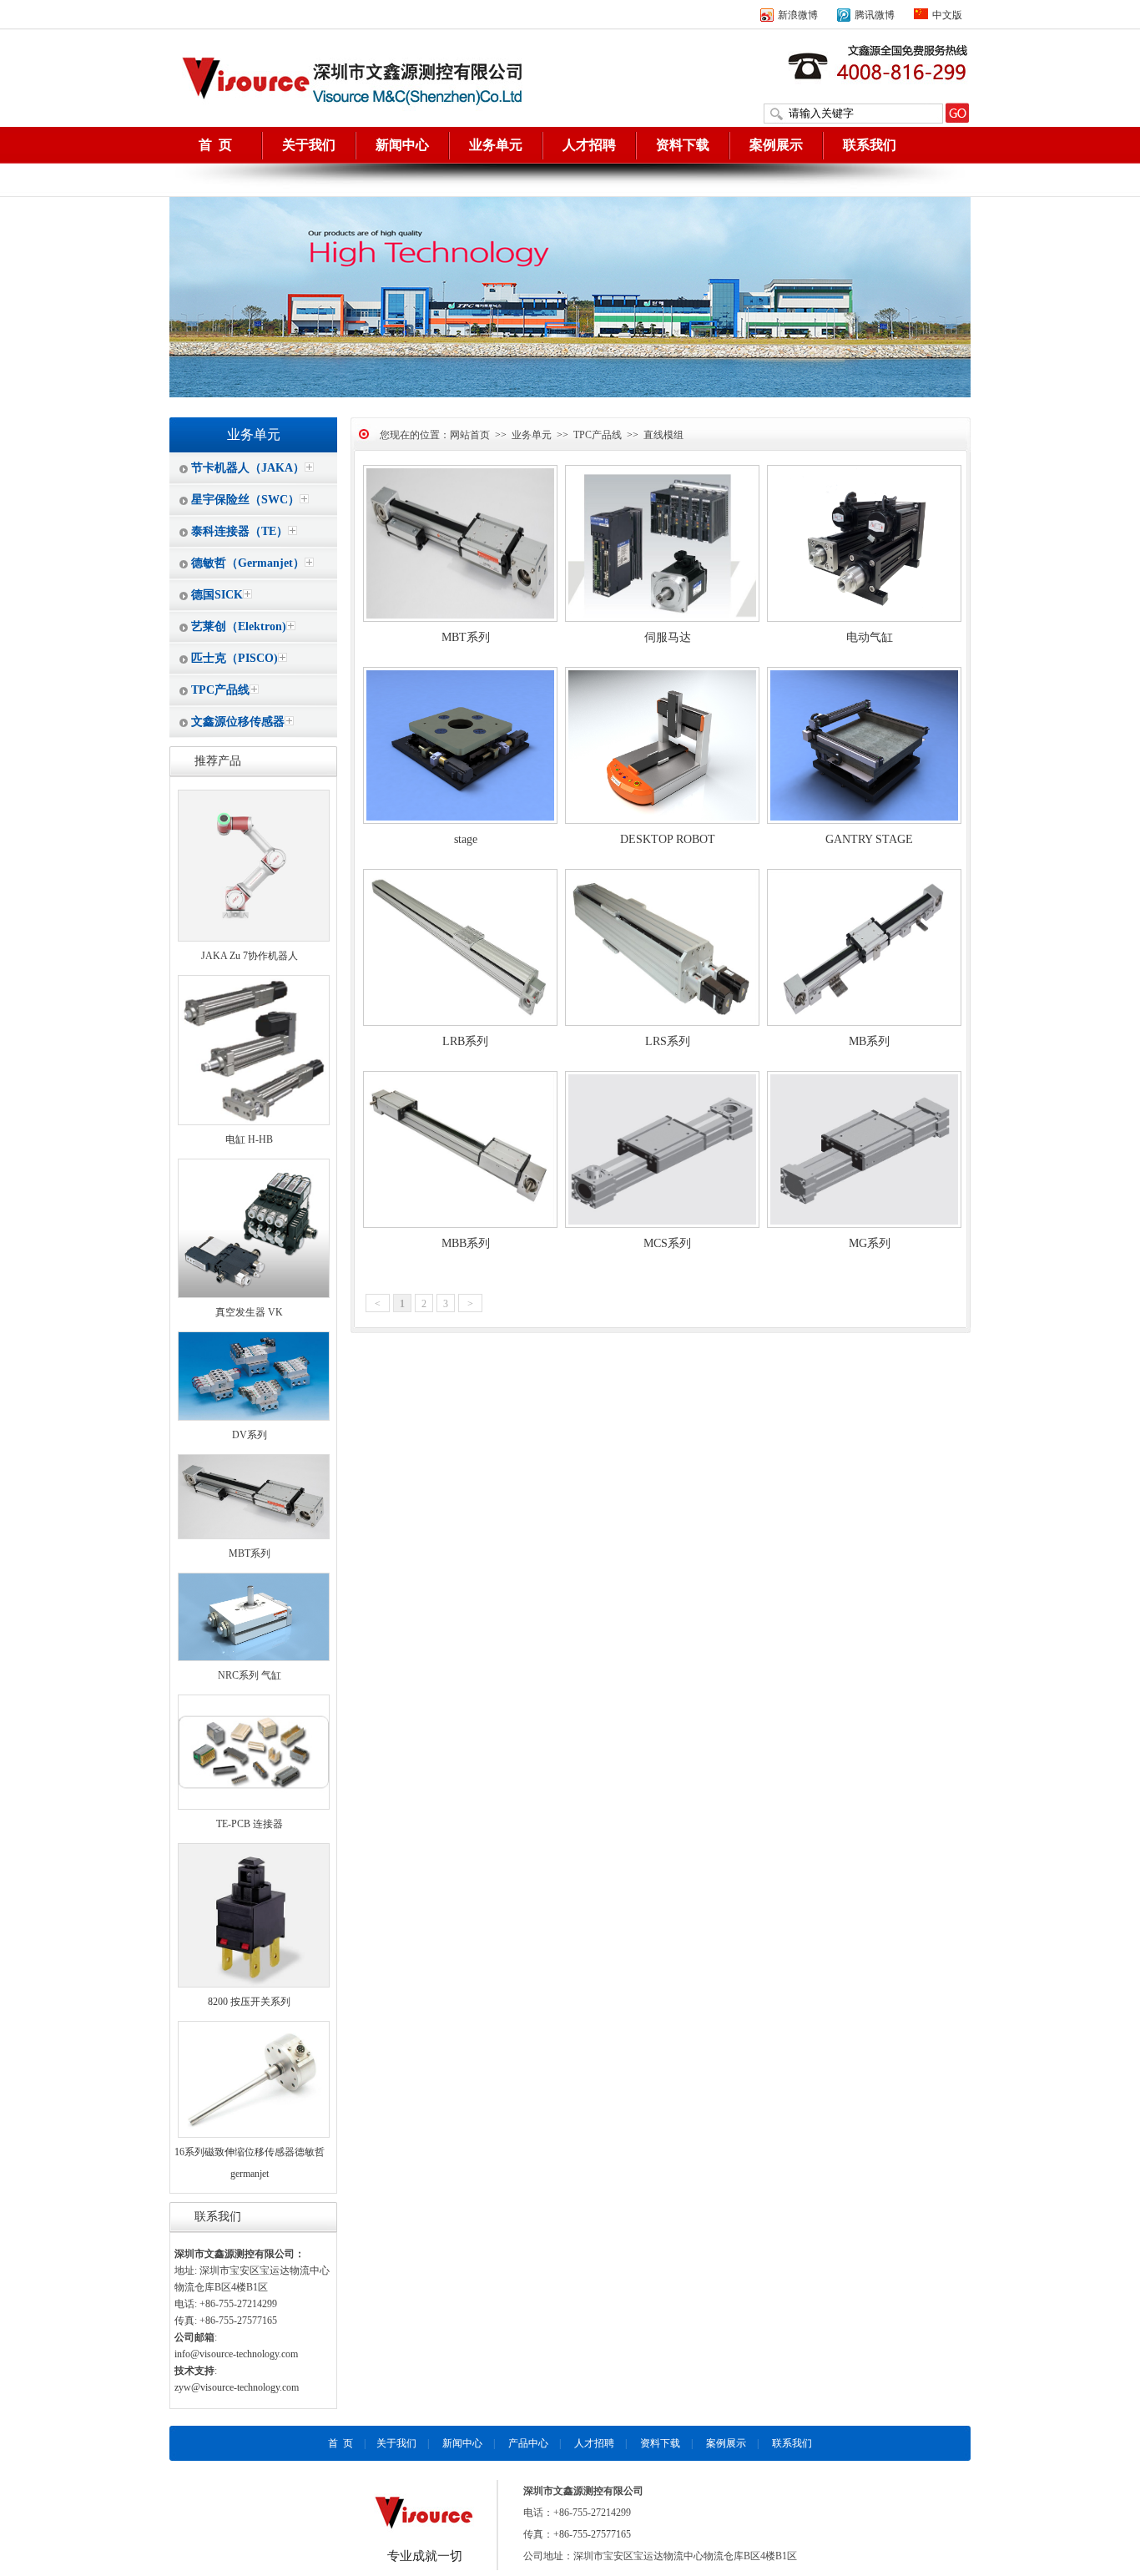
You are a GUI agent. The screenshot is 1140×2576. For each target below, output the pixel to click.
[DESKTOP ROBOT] (662, 821)
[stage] (460, 821)
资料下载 (683, 145)
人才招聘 (589, 145)
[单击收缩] (309, 467)
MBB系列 (466, 1243)
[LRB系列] (460, 1023)
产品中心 (528, 2443)
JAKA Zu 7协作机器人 (250, 956)
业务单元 (496, 145)
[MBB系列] (460, 1225)
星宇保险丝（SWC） (245, 500)
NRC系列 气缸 (250, 1675)
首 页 (215, 145)
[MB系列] (864, 1023)
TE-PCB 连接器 (250, 1824)
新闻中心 (402, 145)
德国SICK (217, 595)
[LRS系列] (662, 1023)
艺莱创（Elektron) (239, 626)
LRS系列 (668, 1041)
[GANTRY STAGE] (864, 821)
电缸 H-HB (249, 1139)
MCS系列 (667, 1243)
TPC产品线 (220, 690)
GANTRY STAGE (869, 839)
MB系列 (869, 1041)
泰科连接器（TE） (240, 531)
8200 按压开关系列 (249, 2002)
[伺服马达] (662, 619)
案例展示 (776, 145)
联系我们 (870, 145)
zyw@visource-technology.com (237, 2387)
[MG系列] (864, 1225)
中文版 (947, 15)
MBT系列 (250, 1553)
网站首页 (470, 435)
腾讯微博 (875, 15)
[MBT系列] (460, 619)
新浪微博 (798, 15)
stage (466, 839)
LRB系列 (465, 1041)
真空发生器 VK (249, 1312)
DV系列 (250, 1435)
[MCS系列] (662, 1225)
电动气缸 (870, 637)
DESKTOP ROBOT (668, 839)
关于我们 (309, 145)
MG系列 (870, 1243)
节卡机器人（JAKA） (248, 468)
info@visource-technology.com (236, 2354)
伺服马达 (668, 637)
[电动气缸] (864, 619)
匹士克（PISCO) (235, 658)
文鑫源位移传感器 (238, 722)
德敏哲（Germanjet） (248, 563)
